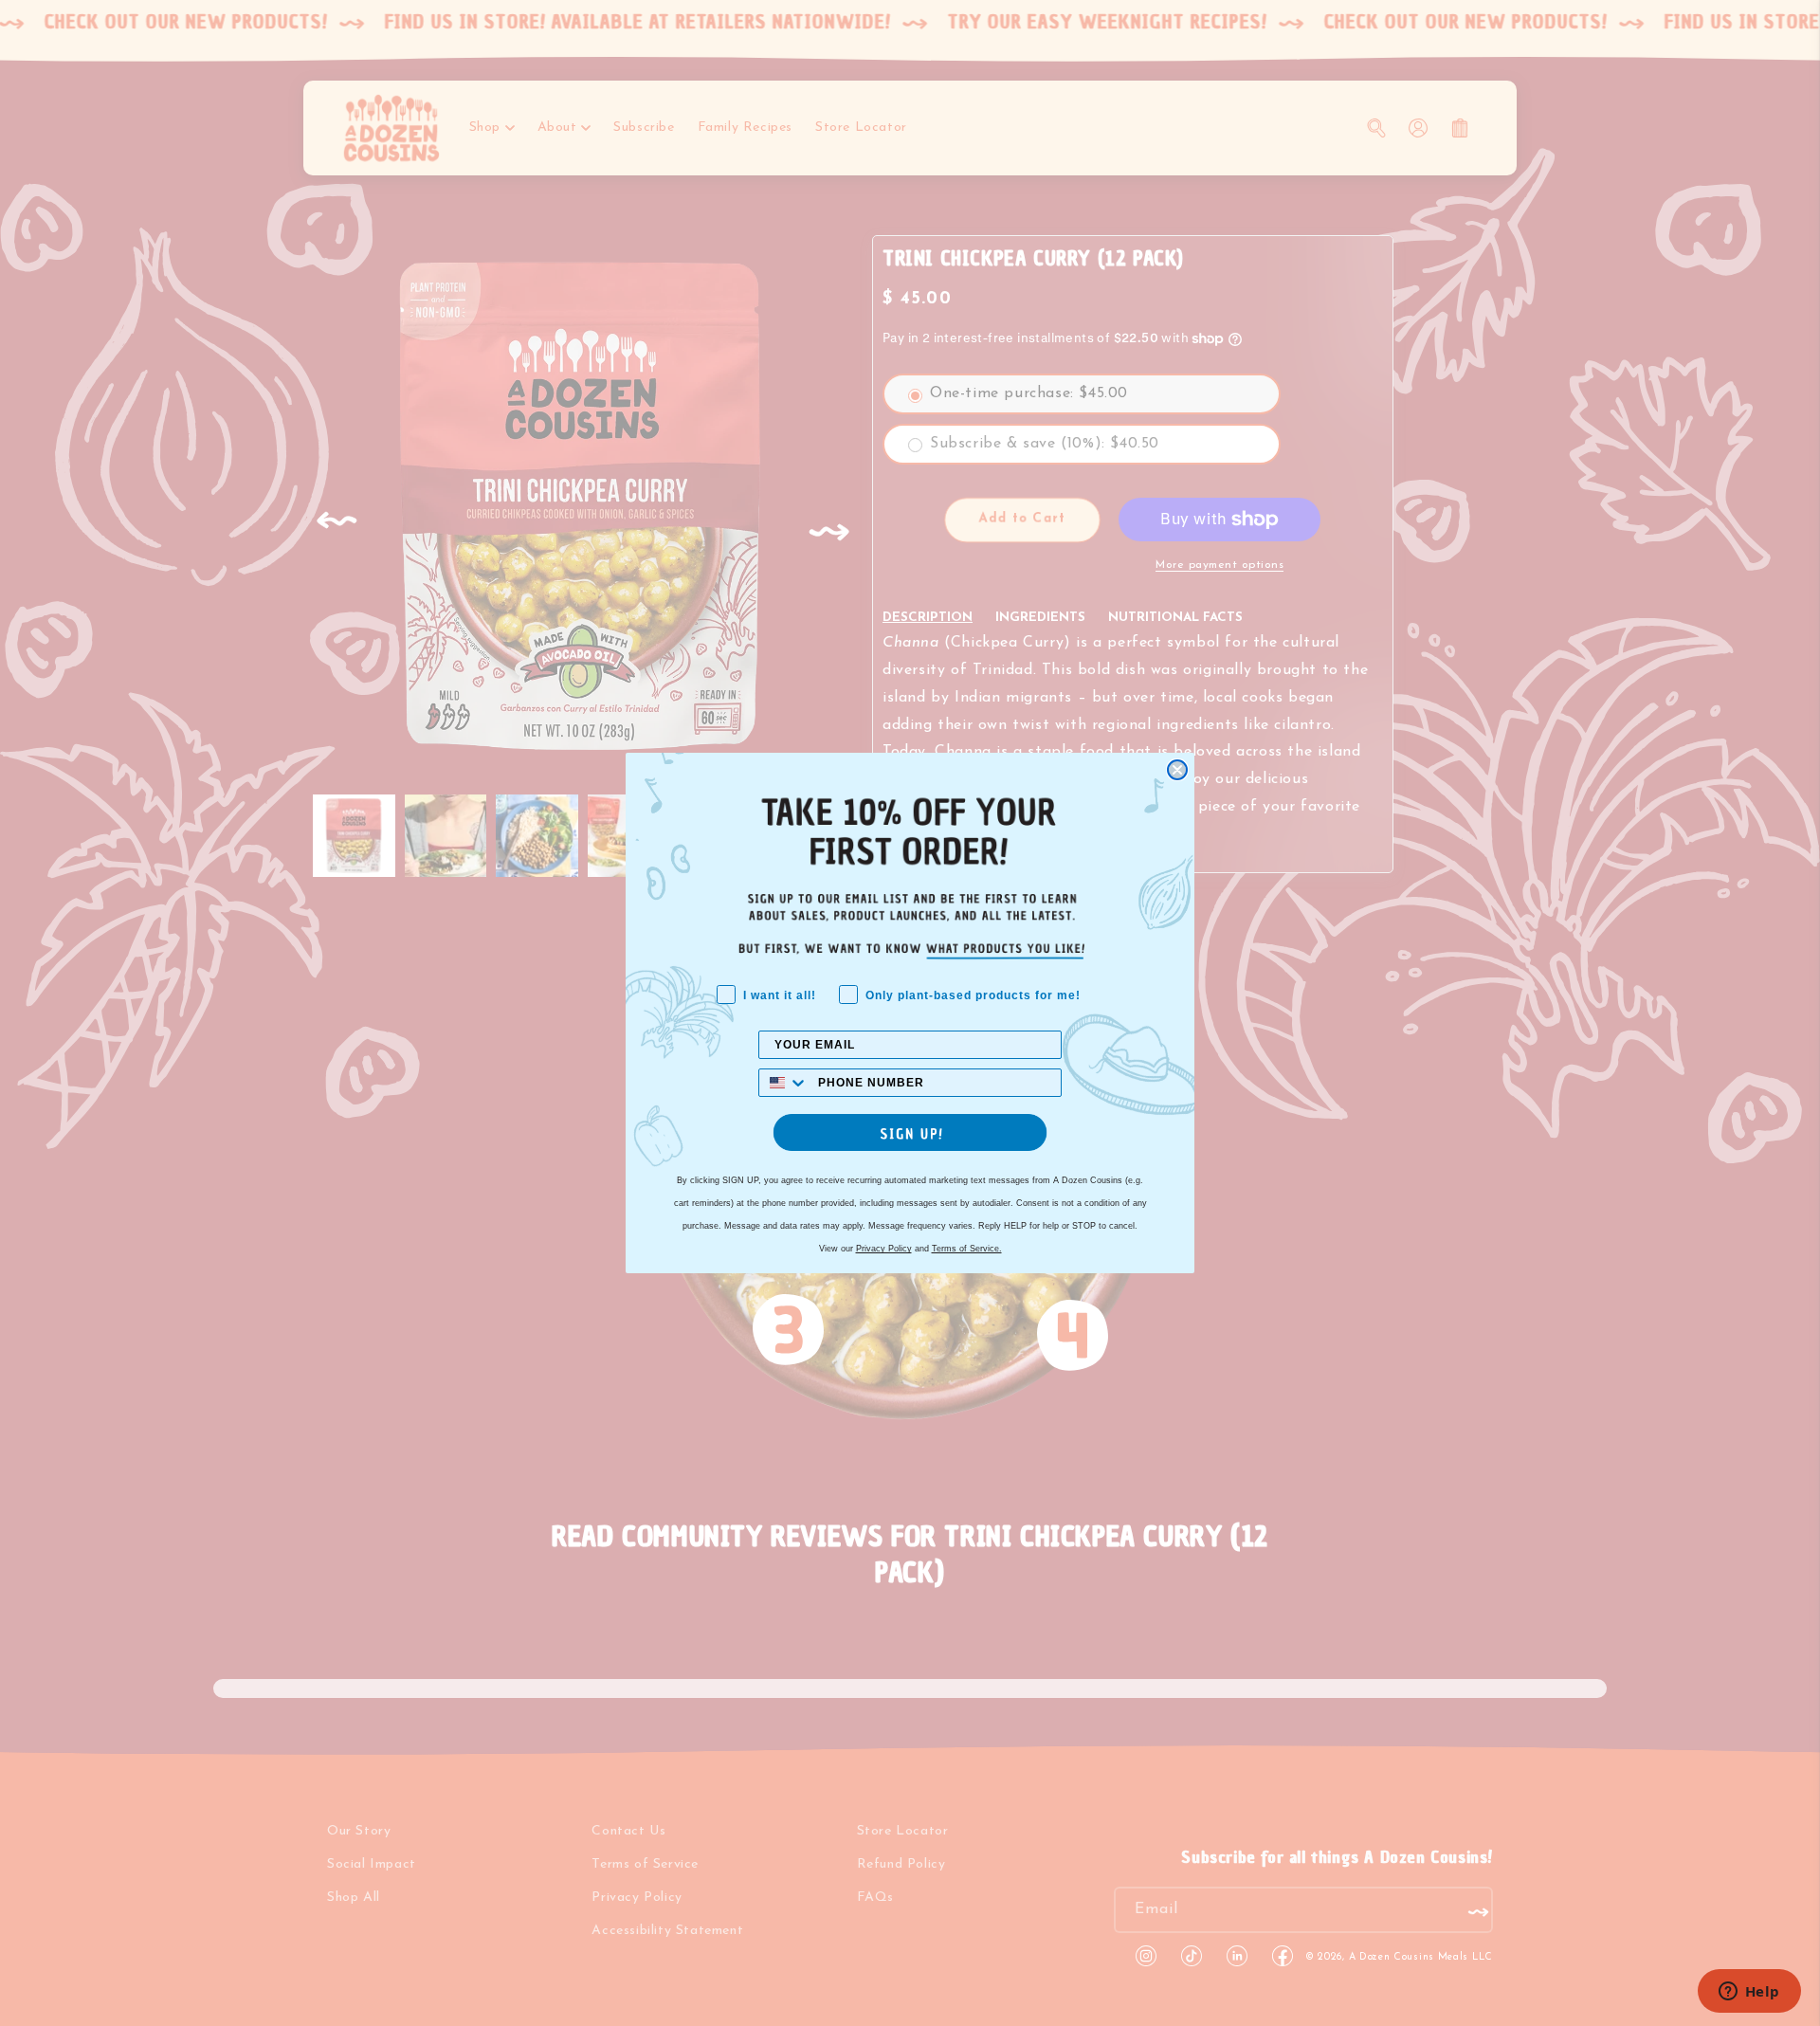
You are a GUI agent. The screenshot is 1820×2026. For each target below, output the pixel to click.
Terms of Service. (967, 1249)
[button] (910, 1132)
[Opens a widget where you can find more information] (1749, 1993)
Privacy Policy (884, 1249)
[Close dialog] (1177, 770)
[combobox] (784, 1083)
